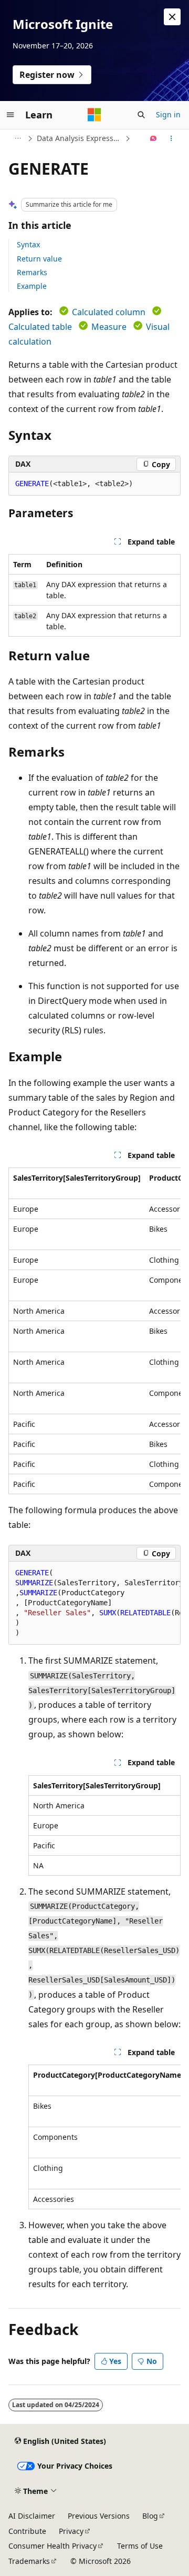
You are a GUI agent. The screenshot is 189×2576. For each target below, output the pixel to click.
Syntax (28, 244)
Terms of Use (140, 2546)
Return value (39, 259)
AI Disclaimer (32, 2516)
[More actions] (171, 138)
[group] (94, 1331)
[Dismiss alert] (172, 17)
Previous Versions (99, 2516)
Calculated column (109, 312)
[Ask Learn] (154, 138)
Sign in (168, 114)
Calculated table (40, 327)
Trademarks (29, 2561)
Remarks (32, 272)
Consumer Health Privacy (52, 2546)
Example (32, 286)
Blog (150, 2516)
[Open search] (141, 115)
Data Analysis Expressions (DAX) (80, 138)
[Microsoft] (94, 115)
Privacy (71, 2531)
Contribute (27, 2531)
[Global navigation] (10, 115)
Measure (109, 327)
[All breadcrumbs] (18, 138)
